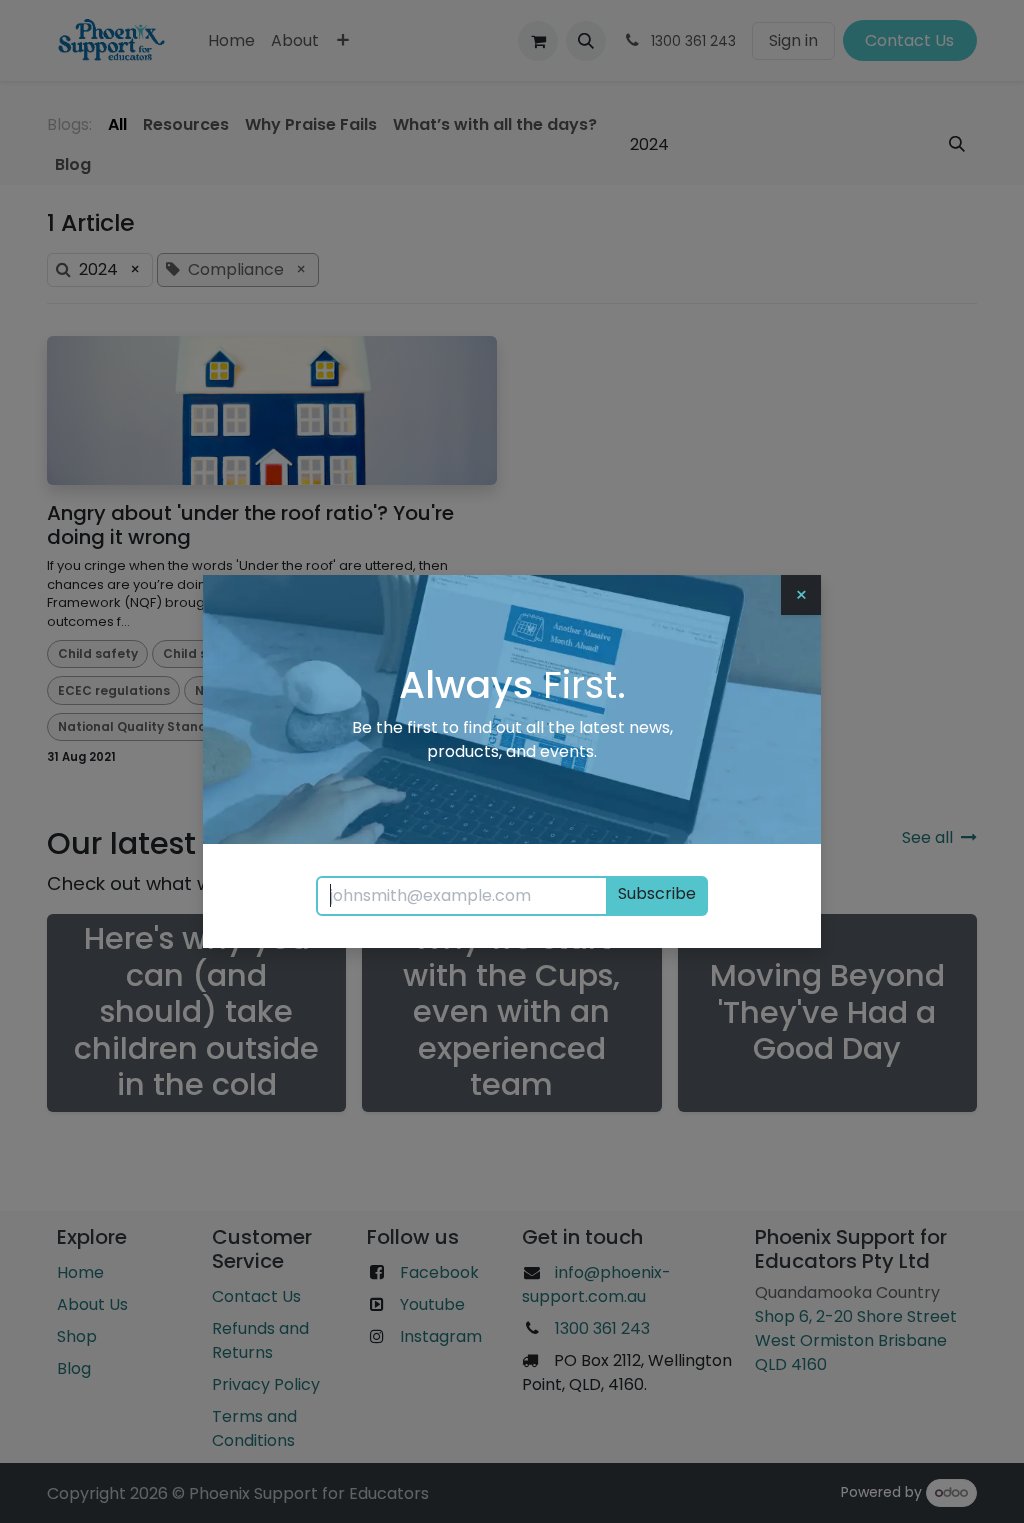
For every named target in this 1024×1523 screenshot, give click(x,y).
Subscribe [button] (657, 893)
